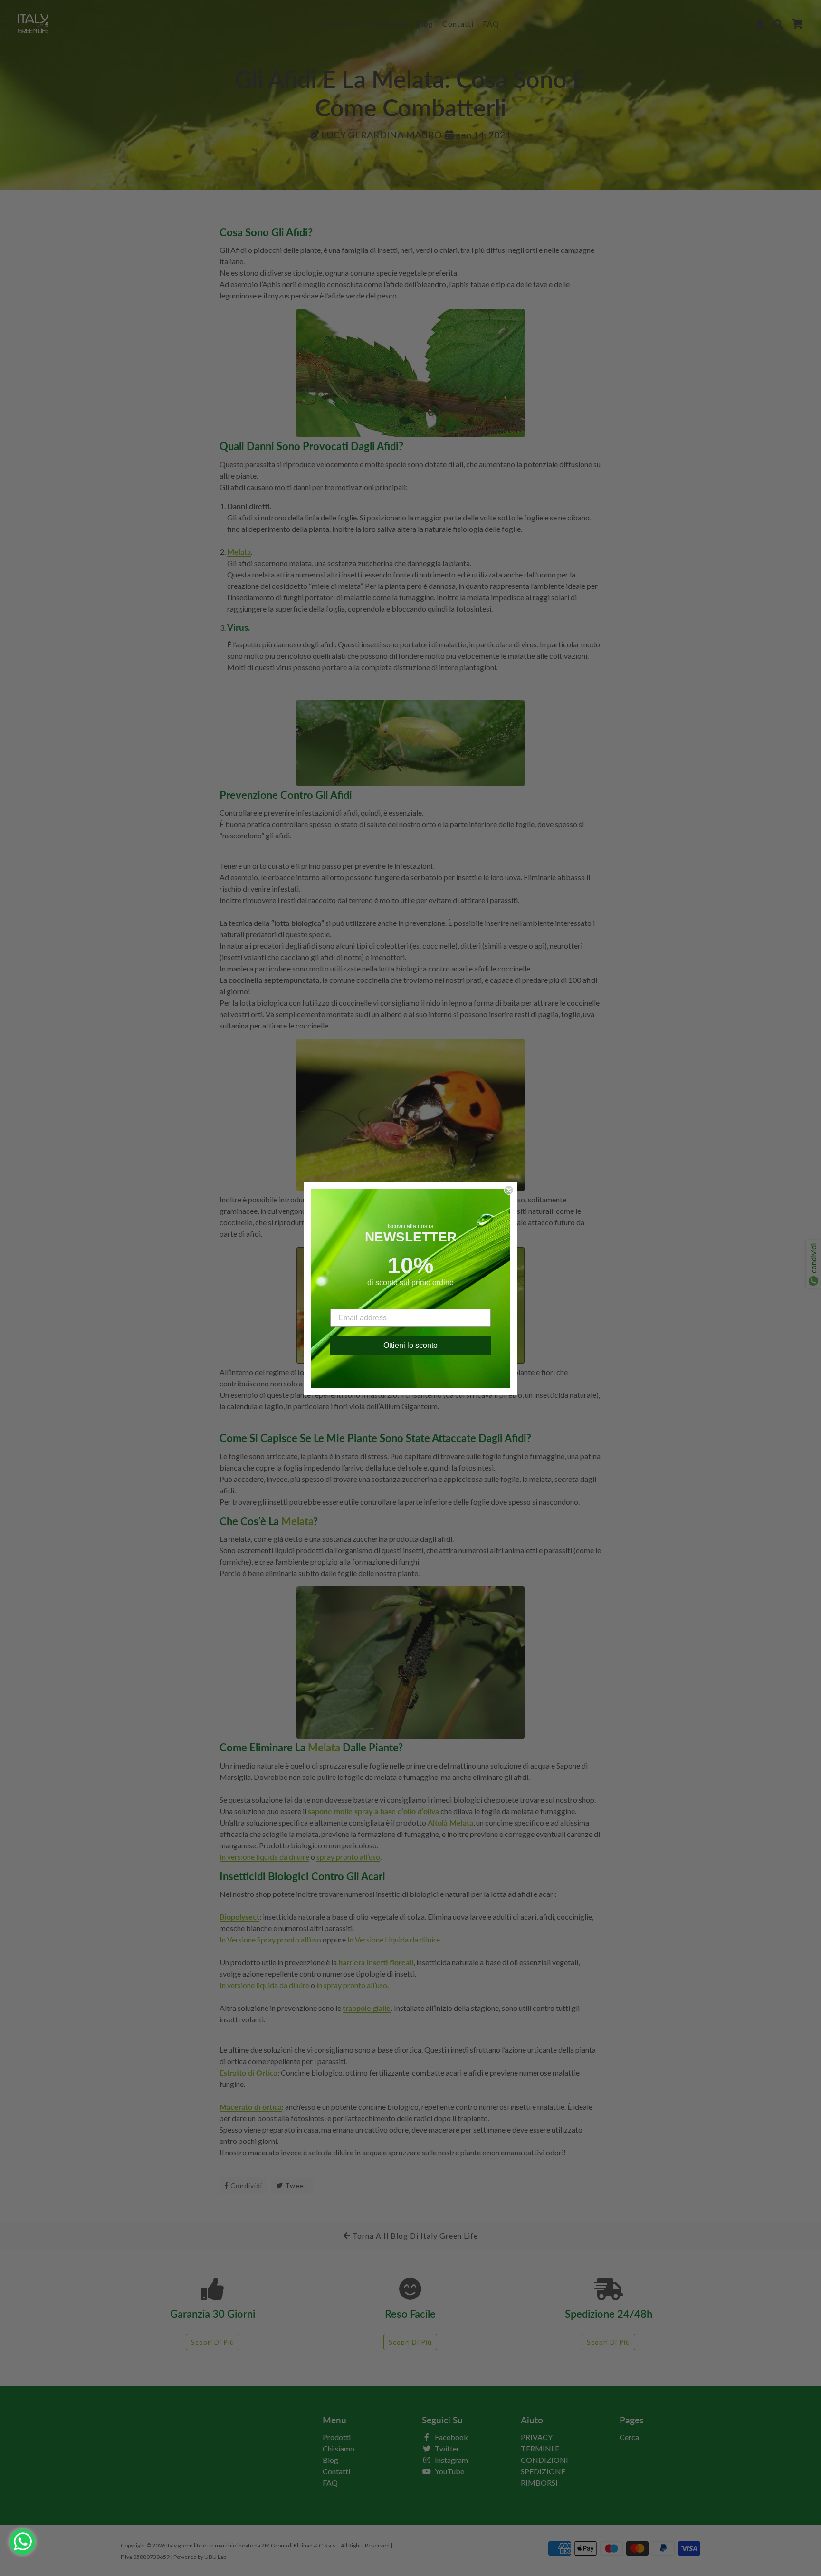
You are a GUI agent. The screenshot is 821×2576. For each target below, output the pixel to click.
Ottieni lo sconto (410, 1345)
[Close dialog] (509, 1190)
